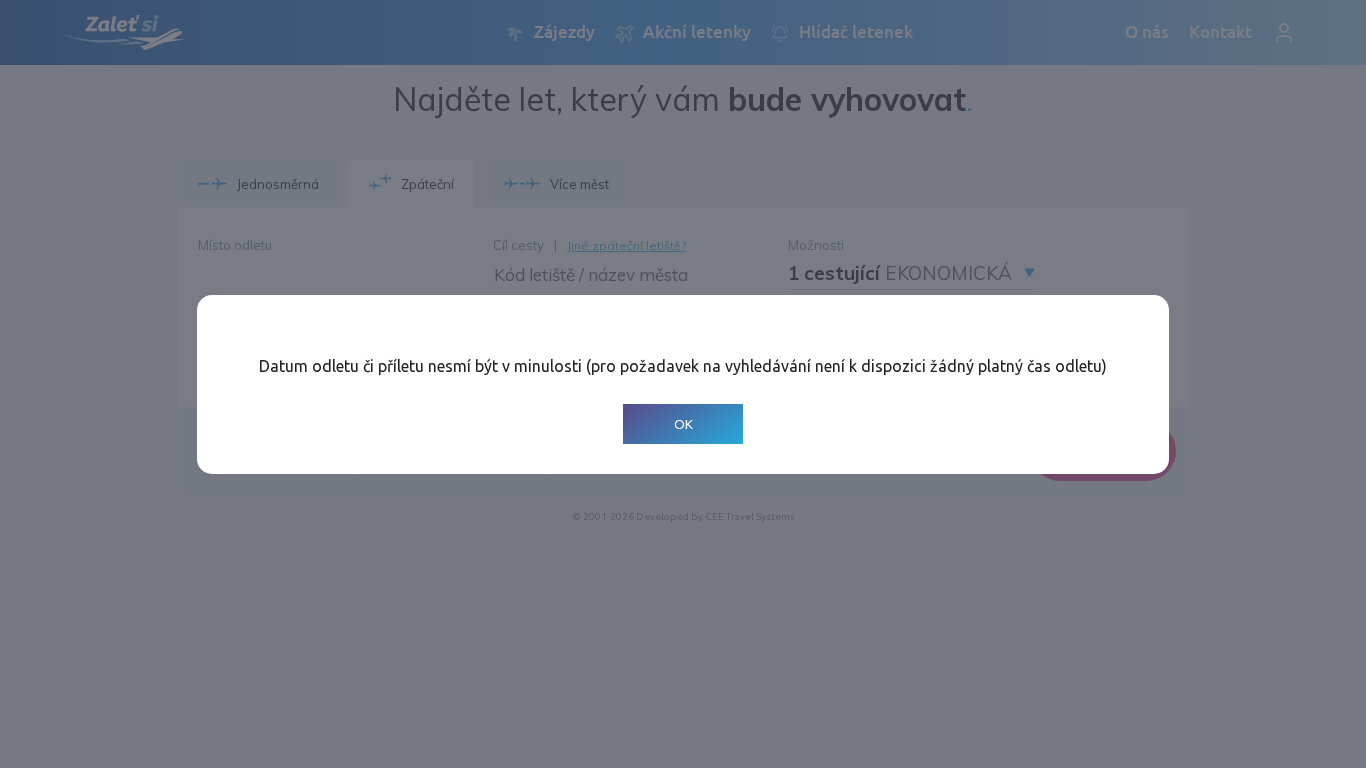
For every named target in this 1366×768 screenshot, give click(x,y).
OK (683, 423)
